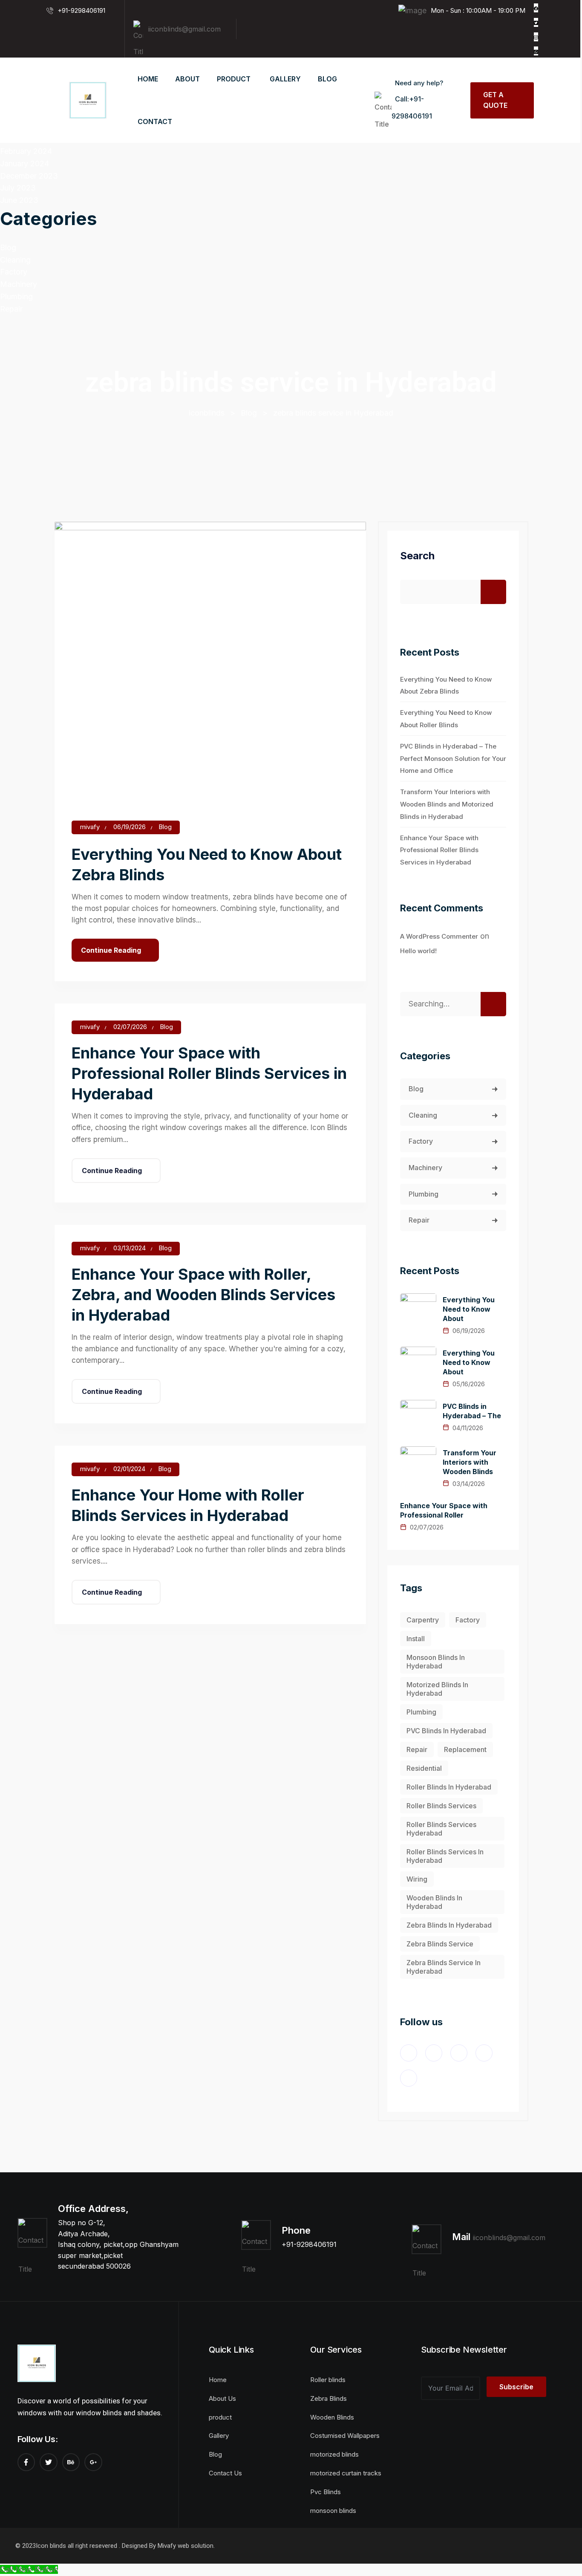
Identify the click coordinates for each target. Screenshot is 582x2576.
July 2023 (18, 188)
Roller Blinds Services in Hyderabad (445, 1856)
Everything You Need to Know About (469, 1309)
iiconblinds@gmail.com (184, 29)
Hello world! (418, 951)
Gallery (285, 79)
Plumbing (16, 296)
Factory (14, 272)
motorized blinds (334, 2454)
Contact (155, 121)
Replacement (465, 1749)
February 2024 (26, 151)
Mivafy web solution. (186, 2546)
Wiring (417, 1879)
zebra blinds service (440, 1944)
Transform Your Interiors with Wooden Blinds (470, 1462)
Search (417, 556)
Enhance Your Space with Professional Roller (444, 1510)
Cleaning (15, 260)
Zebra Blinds (328, 2398)
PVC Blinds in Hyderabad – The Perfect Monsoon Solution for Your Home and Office (453, 759)
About (187, 79)
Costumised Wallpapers (345, 2436)
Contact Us (225, 2473)
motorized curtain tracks (346, 2473)
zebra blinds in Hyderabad (449, 1925)
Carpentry (423, 1620)
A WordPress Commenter (439, 936)
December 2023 (29, 176)
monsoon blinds (333, 2511)
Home (148, 79)
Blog (8, 247)
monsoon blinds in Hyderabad (436, 1662)
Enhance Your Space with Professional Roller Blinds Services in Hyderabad (209, 1073)
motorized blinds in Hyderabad (437, 1689)
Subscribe (516, 2387)
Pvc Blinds (326, 2492)
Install (416, 1639)
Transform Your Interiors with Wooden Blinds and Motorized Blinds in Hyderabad (447, 804)
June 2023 (19, 200)
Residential (424, 1768)
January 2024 (24, 163)
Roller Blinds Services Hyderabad (441, 1829)
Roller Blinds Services (441, 1806)
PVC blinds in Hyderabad (446, 1731)
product (234, 79)
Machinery (19, 284)
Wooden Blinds (332, 2417)
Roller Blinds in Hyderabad (449, 1787)
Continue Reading (111, 950)
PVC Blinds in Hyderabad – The (472, 1411)
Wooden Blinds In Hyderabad (434, 1902)
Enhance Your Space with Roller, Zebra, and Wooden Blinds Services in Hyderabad (203, 1295)
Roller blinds (328, 2380)
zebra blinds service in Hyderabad (444, 1967)
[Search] (493, 1004)
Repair (11, 309)
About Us (222, 2398)
